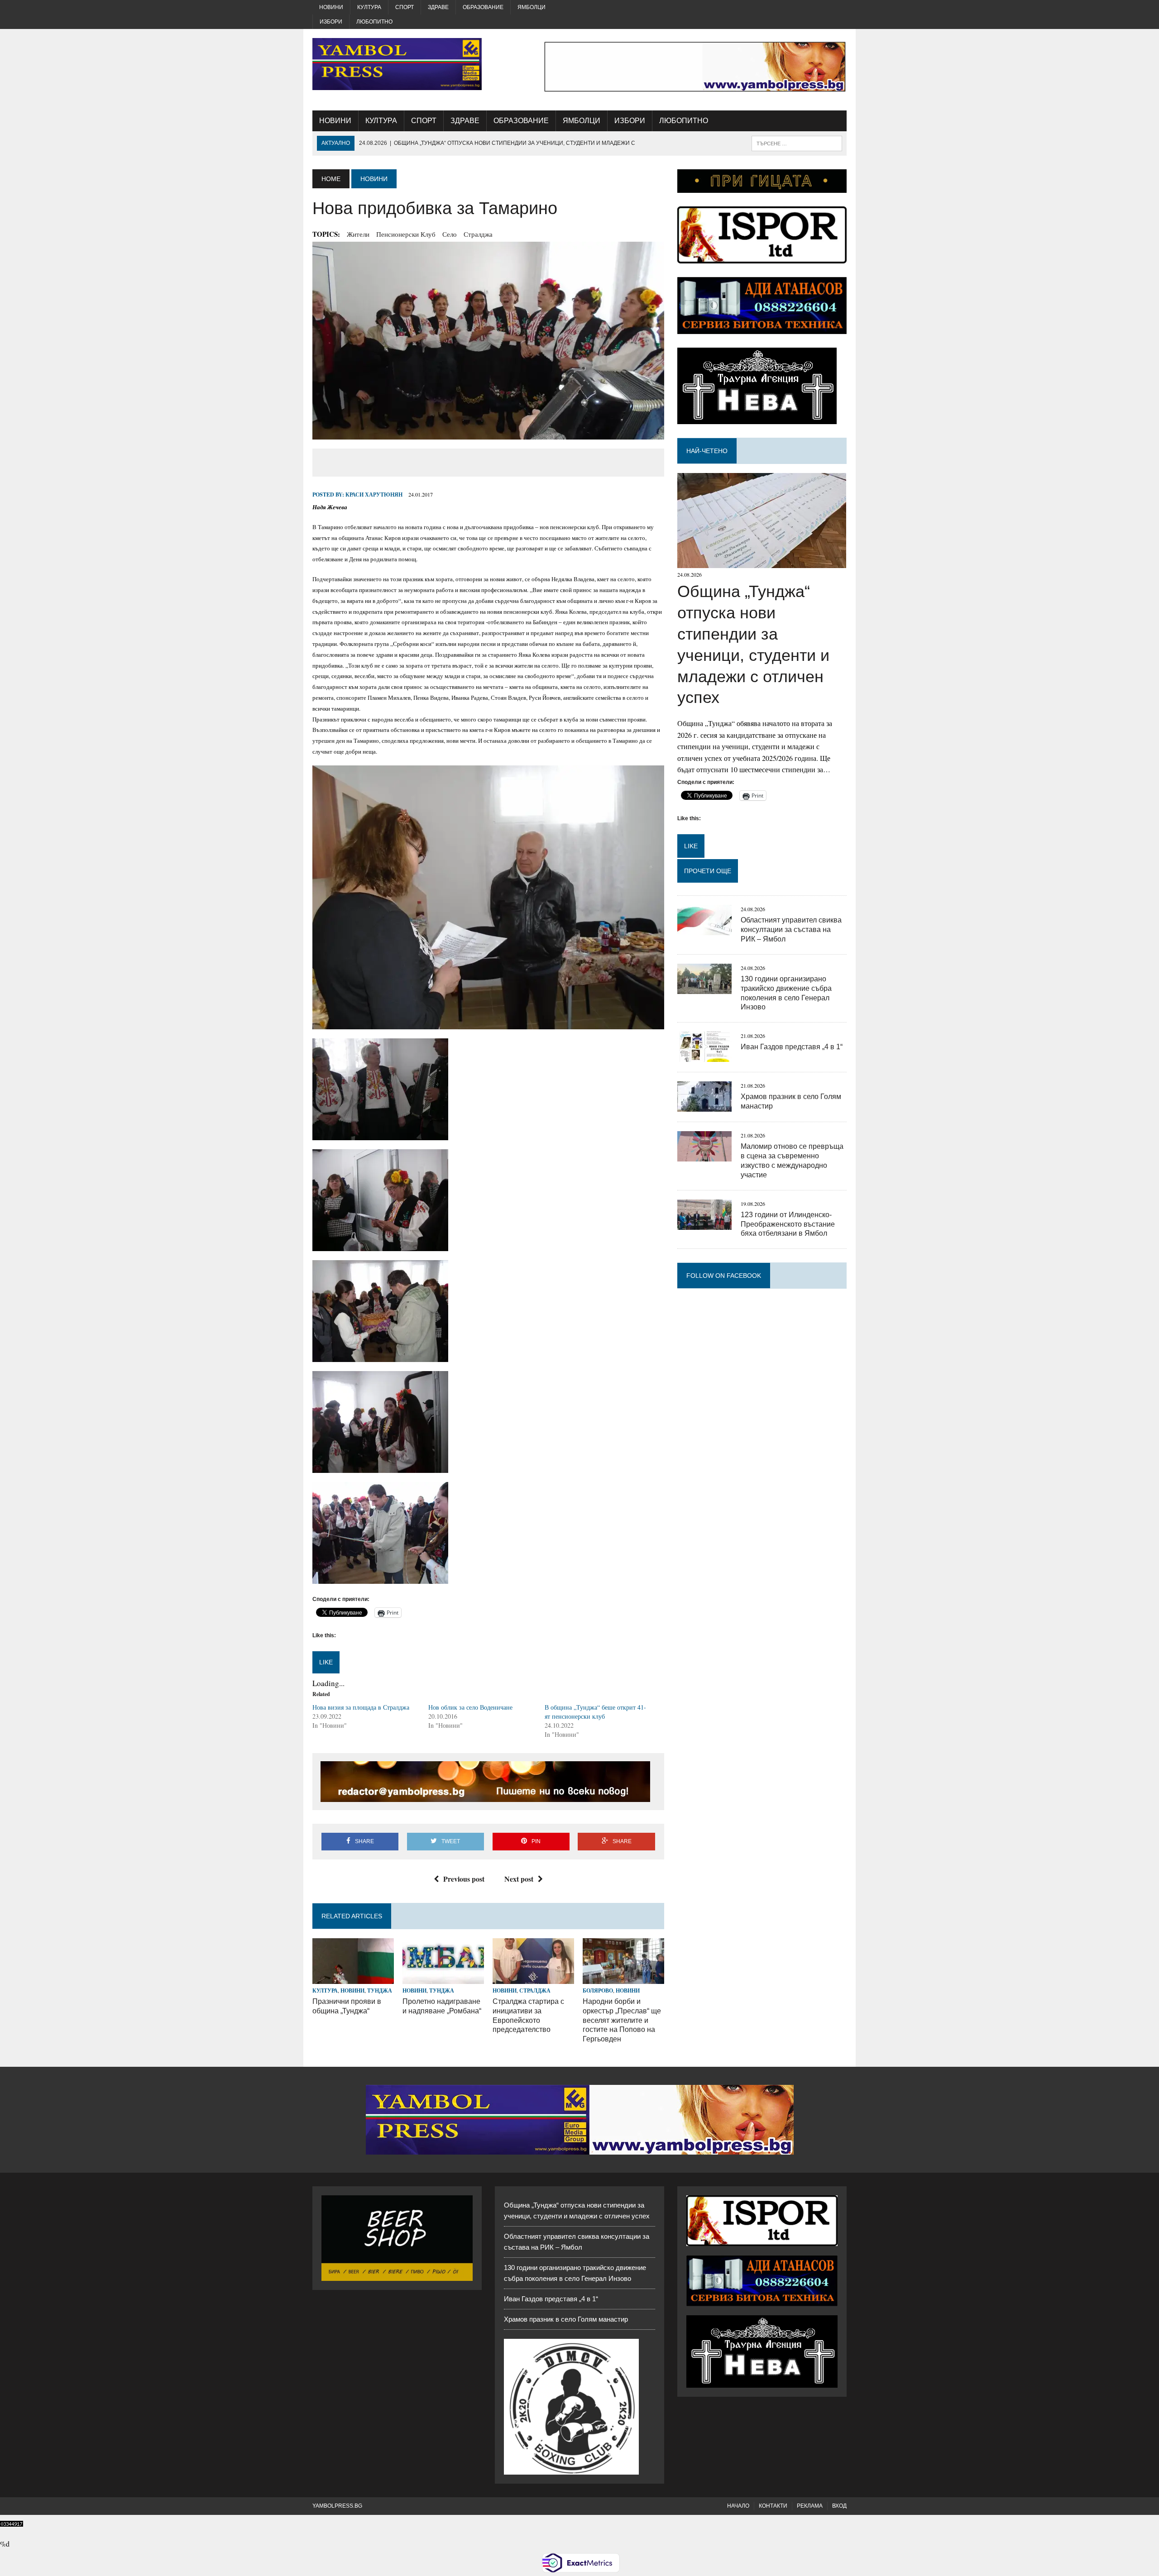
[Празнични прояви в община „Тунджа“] (353, 1978)
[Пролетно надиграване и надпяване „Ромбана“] (443, 1978)
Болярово (598, 1991)
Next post (519, 1879)
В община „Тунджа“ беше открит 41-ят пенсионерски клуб (595, 1712)
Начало (738, 2506)
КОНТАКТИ (773, 2506)
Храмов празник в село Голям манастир (566, 2319)
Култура (369, 7)
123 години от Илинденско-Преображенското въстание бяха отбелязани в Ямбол (788, 1224)
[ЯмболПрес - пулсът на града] (397, 64)
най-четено (707, 451)
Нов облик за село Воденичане (470, 1707)
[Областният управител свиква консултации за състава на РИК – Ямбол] (704, 930)
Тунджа (380, 1991)
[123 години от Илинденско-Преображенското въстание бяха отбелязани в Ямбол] (704, 1224)
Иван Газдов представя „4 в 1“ (792, 1047)
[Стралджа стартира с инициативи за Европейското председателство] (533, 1978)
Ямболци (532, 7)
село (450, 234)
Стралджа (478, 234)
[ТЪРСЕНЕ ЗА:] (797, 143)
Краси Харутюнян (374, 495)
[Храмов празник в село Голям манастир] (704, 1106)
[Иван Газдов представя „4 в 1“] (704, 1056)
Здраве (438, 7)
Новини (331, 7)
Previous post (464, 1879)
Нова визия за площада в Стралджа (361, 1707)
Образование (483, 7)
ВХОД (839, 2506)
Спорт (405, 7)
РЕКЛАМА (810, 2506)
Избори (331, 22)
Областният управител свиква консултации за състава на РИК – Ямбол (791, 930)
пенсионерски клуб (406, 234)
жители (358, 234)
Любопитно (374, 22)
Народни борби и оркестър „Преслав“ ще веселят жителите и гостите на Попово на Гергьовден (622, 2020)
